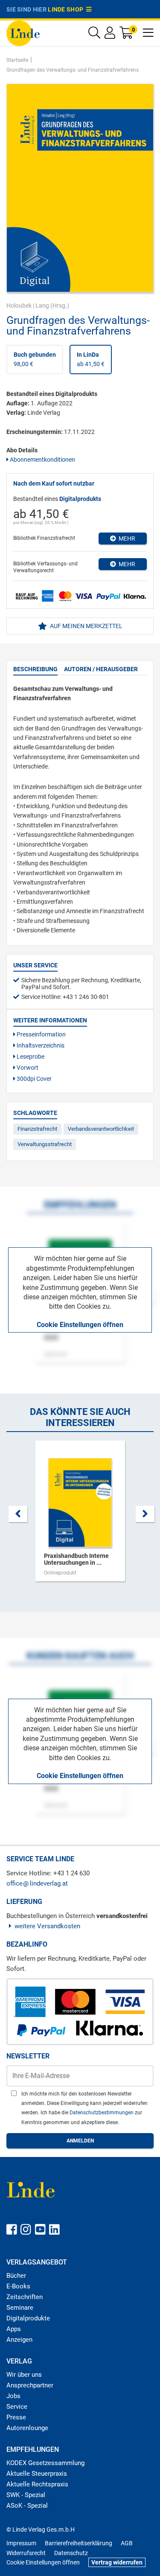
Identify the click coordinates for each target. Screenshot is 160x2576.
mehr (126, 538)
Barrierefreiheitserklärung (79, 2543)
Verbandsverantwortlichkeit (101, 1129)
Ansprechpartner (30, 2385)
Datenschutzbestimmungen (102, 2113)
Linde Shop (67, 9)
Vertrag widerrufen (117, 2562)
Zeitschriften (25, 2297)
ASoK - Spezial (27, 2506)
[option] (80, 1515)
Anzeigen (19, 2340)
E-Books (18, 2286)
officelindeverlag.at (37, 1883)
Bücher (16, 2276)
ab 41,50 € (91, 359)
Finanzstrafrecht (37, 1129)
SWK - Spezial (26, 2495)
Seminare (20, 2308)
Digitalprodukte (28, 2318)
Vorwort (27, 1068)
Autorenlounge (27, 2428)
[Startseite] (23, 33)
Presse (16, 2417)
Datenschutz (71, 2553)
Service (17, 2407)
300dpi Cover (33, 1079)
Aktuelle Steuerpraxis (37, 2474)
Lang (42, 306)
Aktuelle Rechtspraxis (37, 2484)
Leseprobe (30, 1057)
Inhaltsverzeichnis (40, 1045)
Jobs (13, 2396)
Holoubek (19, 306)
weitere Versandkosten (47, 1926)
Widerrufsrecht (26, 2553)
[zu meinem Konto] (110, 35)
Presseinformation (41, 1034)
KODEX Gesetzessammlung (45, 2463)
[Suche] (94, 35)
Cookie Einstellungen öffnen (80, 1325)
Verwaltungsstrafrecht (45, 1144)
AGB (127, 2543)
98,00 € (35, 359)
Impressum (21, 2543)
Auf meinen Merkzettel (86, 626)
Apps (14, 2329)
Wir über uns (24, 2375)
